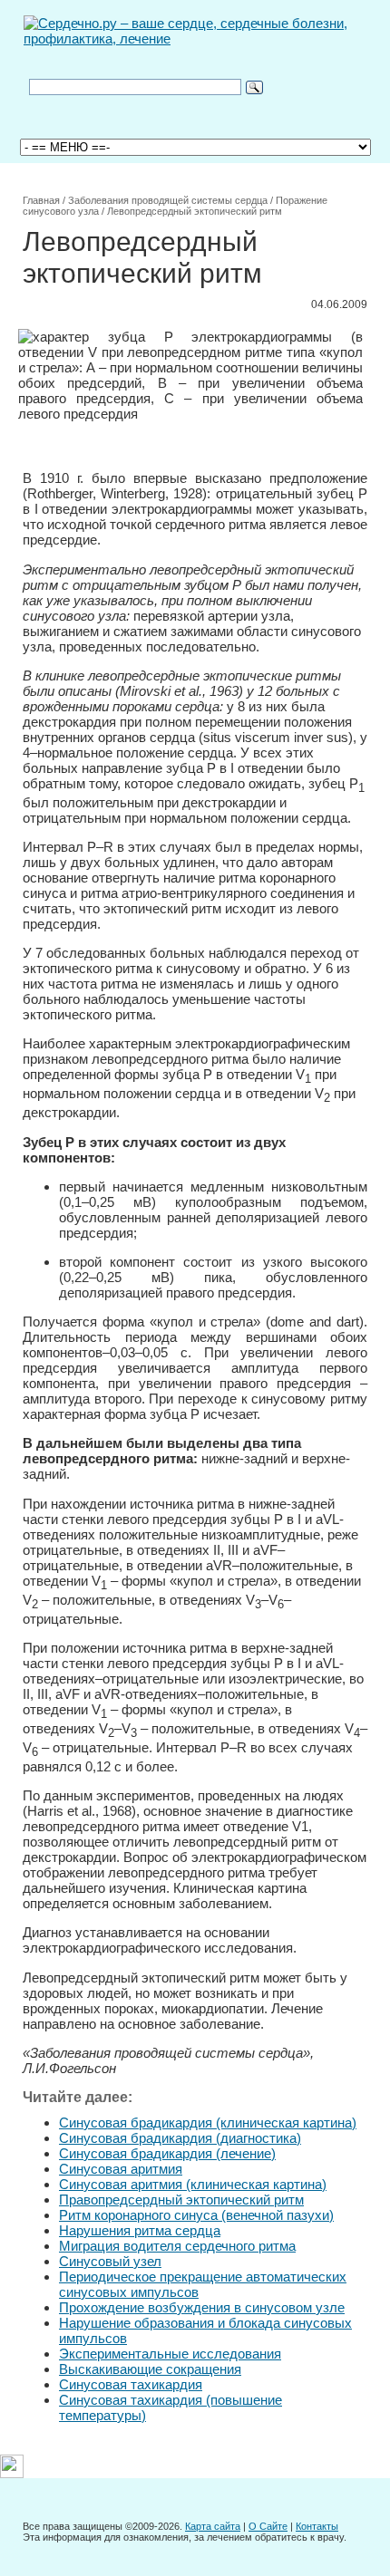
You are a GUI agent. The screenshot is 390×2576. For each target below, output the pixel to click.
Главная (41, 200)
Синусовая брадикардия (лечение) (167, 2153)
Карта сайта (213, 2526)
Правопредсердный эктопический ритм (181, 2200)
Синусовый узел (110, 2261)
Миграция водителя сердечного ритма (177, 2246)
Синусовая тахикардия (131, 2384)
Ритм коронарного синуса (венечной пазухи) (196, 2215)
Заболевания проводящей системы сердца (168, 200)
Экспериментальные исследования (170, 2354)
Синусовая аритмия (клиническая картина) (193, 2184)
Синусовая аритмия (121, 2169)
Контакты (317, 2526)
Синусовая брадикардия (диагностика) (180, 2138)
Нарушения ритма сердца (140, 2230)
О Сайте (268, 2526)
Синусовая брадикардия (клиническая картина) (208, 2123)
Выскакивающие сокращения (150, 2369)
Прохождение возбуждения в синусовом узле (202, 2307)
